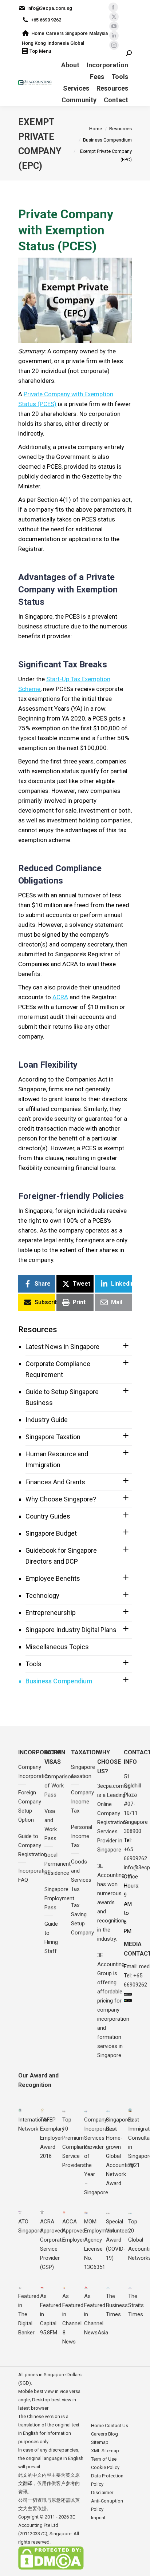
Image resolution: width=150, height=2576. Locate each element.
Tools (33, 1664)
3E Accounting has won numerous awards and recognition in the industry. (111, 1902)
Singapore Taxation (53, 1437)
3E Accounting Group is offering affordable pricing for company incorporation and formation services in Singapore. (113, 2005)
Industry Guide (47, 1420)
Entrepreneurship (51, 1613)
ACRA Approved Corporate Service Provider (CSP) (52, 2244)
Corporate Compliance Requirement (58, 1369)
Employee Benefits (53, 1578)
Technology (42, 1595)
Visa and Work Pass (51, 1825)
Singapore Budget (51, 1533)
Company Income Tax (82, 1802)
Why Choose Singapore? (61, 1499)
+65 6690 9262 (46, 20)
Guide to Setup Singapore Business (62, 1397)
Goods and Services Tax (81, 1875)
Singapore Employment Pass (59, 1898)
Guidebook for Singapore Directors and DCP (61, 1556)
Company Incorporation (34, 1772)
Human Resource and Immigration (57, 1459)
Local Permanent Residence (58, 1864)
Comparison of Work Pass (59, 1786)
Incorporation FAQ (34, 1875)
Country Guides (48, 1516)
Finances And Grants (55, 1482)
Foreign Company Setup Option (30, 1806)
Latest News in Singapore (62, 1347)
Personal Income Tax (82, 1836)
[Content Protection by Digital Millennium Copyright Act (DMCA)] (51, 2568)
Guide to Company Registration (33, 1845)
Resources (38, 1329)
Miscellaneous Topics (57, 1647)
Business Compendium (59, 1681)
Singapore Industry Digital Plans (71, 1630)
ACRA (60, 997)
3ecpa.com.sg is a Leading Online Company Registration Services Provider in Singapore (114, 1818)
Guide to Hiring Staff (51, 1938)
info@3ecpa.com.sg (50, 8)
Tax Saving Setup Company (82, 1919)
